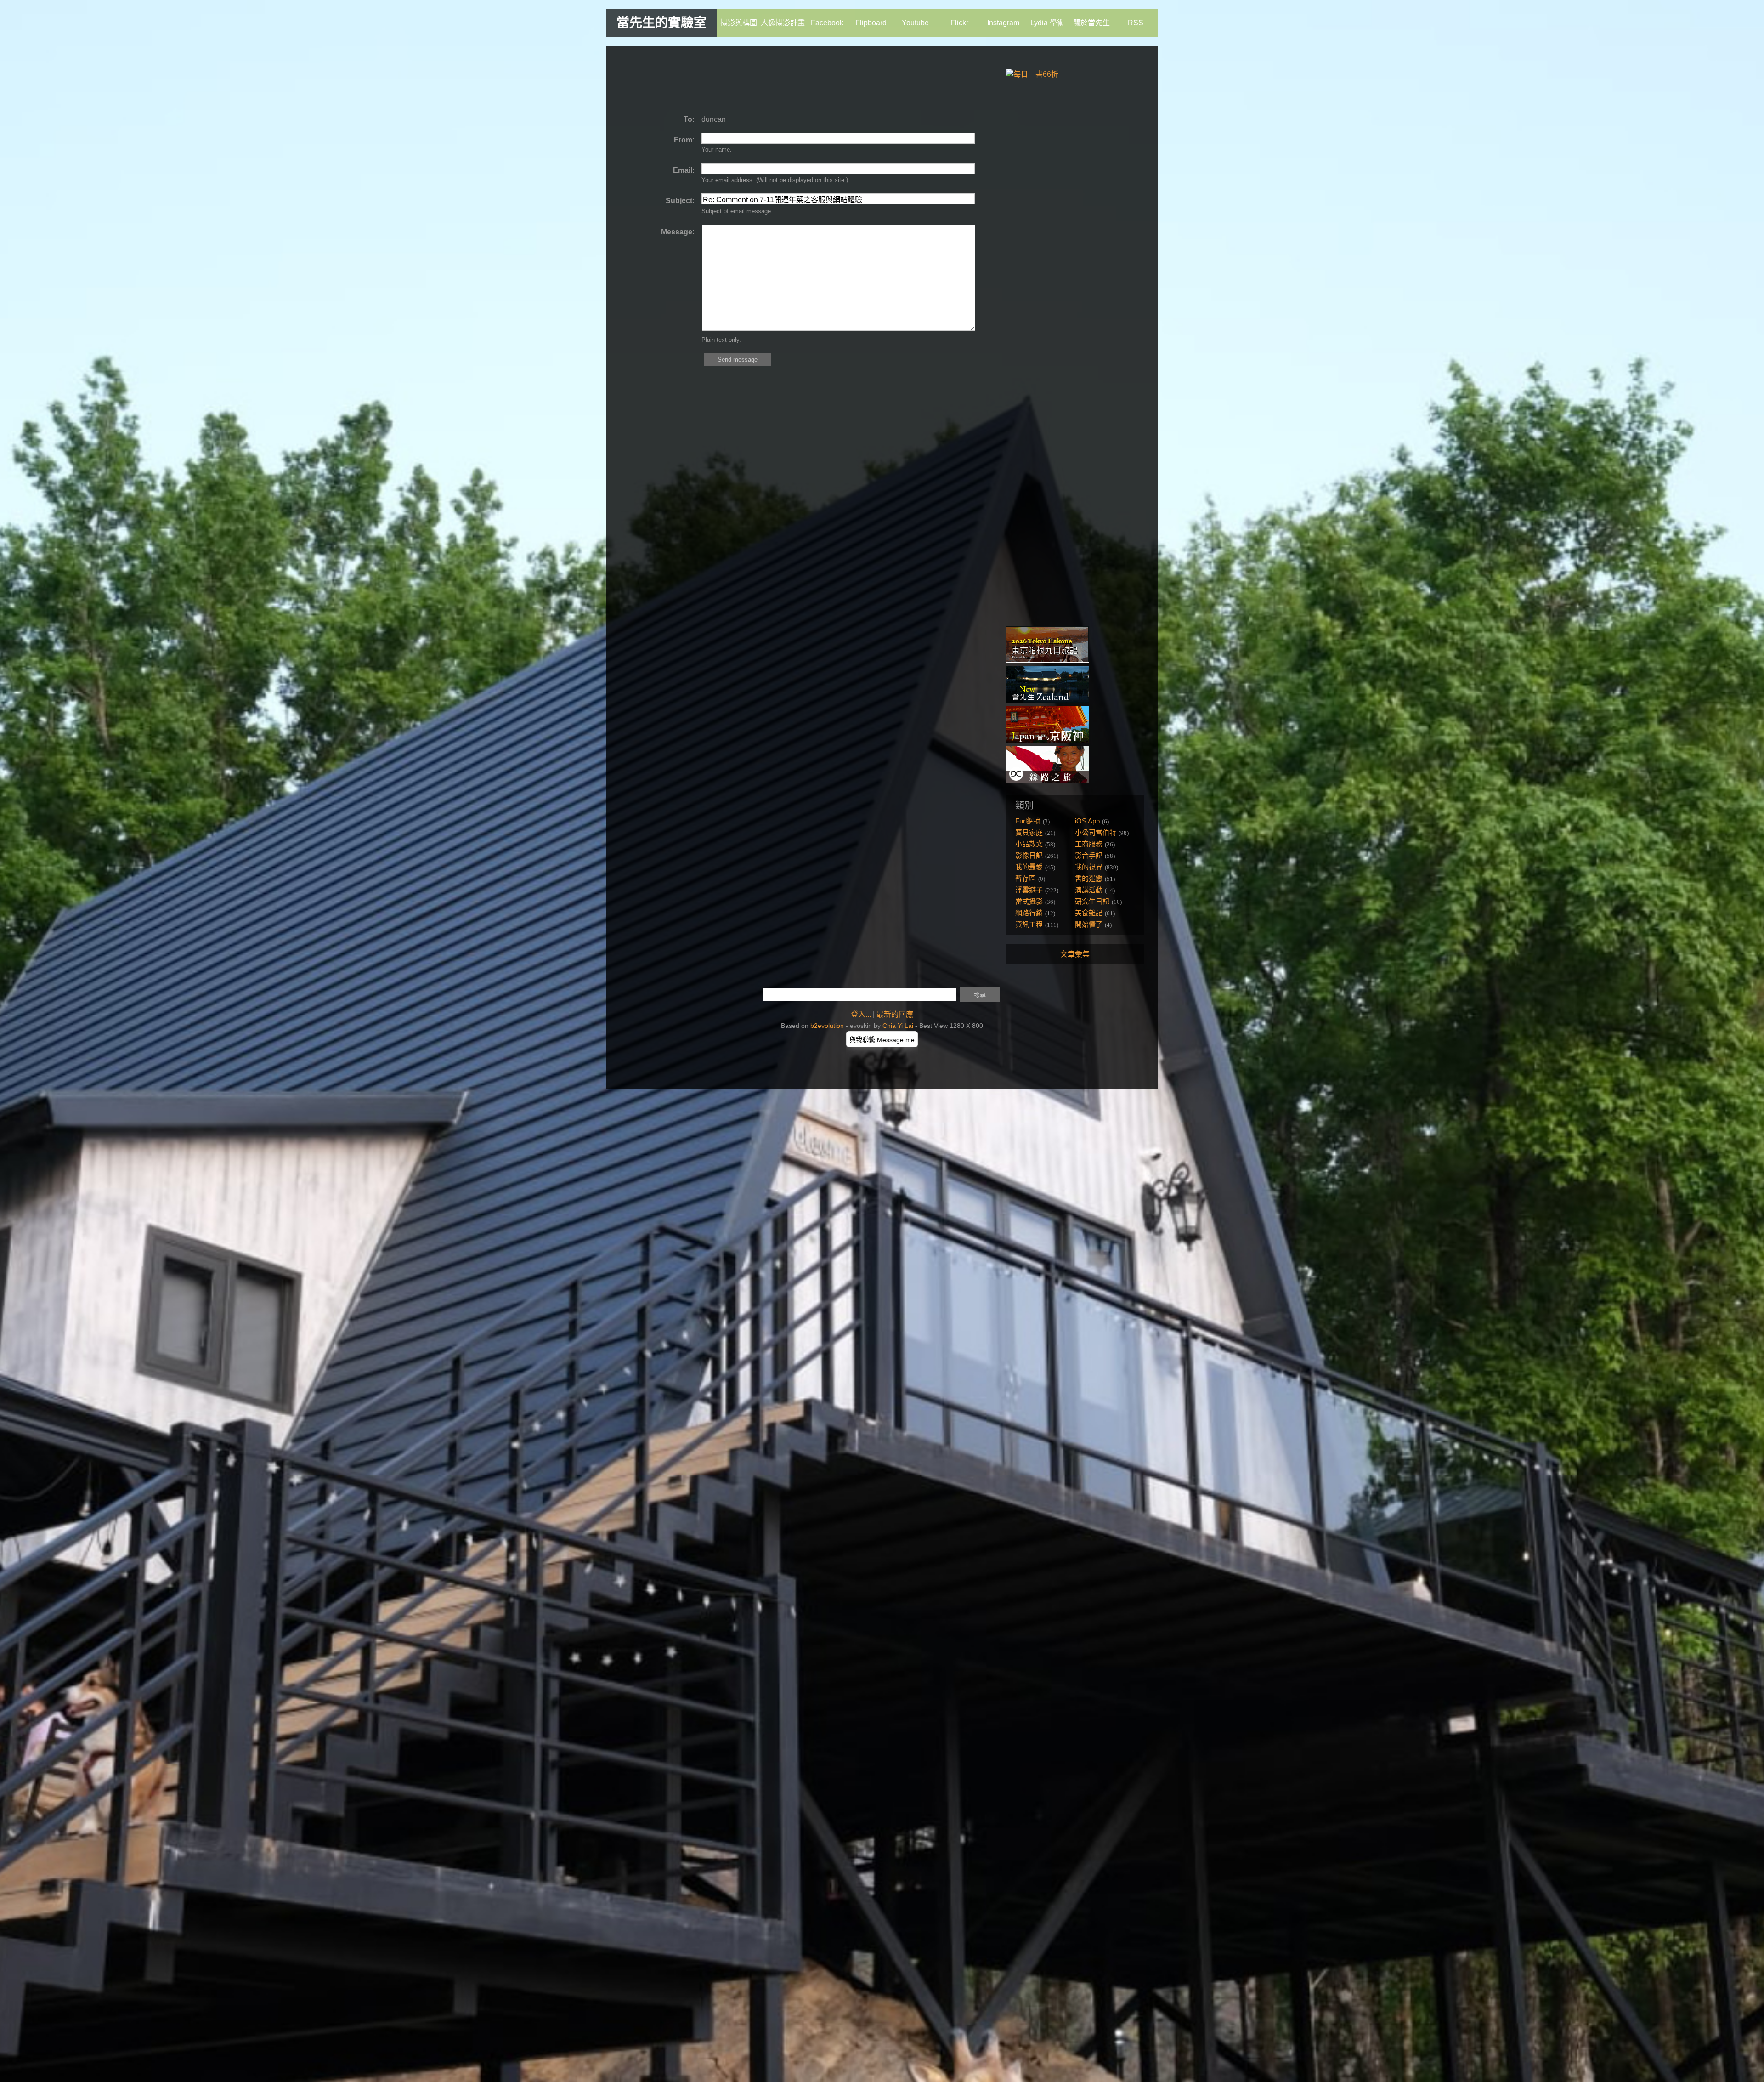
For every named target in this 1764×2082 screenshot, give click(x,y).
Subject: (680, 201)
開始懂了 (1089, 924)
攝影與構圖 (739, 23)
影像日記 (1029, 855)
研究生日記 (1092, 901)
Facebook (827, 23)
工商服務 (1089, 844)
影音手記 (1089, 855)
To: (689, 119)
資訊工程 (1029, 924)
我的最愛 (1029, 867)
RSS (1136, 23)
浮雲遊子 (1029, 890)
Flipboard (871, 23)
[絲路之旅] (1047, 780)
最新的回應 (895, 1014)
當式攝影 (1029, 901)
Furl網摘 (1028, 821)
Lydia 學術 (1047, 23)
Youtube (915, 23)
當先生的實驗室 (661, 23)
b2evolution (827, 1026)
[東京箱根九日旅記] (1047, 661)
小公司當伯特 (1096, 832)
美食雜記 (1089, 913)
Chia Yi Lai (898, 1026)
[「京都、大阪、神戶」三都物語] (1047, 740)
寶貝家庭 (1029, 832)
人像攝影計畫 (783, 23)
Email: (684, 170)
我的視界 (1089, 867)
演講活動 (1089, 890)
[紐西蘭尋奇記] (1047, 701)
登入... (861, 1014)
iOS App (1087, 821)
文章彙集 (1075, 954)
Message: (678, 232)
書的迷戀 (1089, 878)
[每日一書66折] (1032, 74)
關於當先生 (1091, 23)
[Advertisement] (787, 80)
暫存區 (1026, 878)
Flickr (959, 23)
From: (684, 140)
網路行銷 (1029, 913)
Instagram (1003, 23)
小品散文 (1029, 844)
